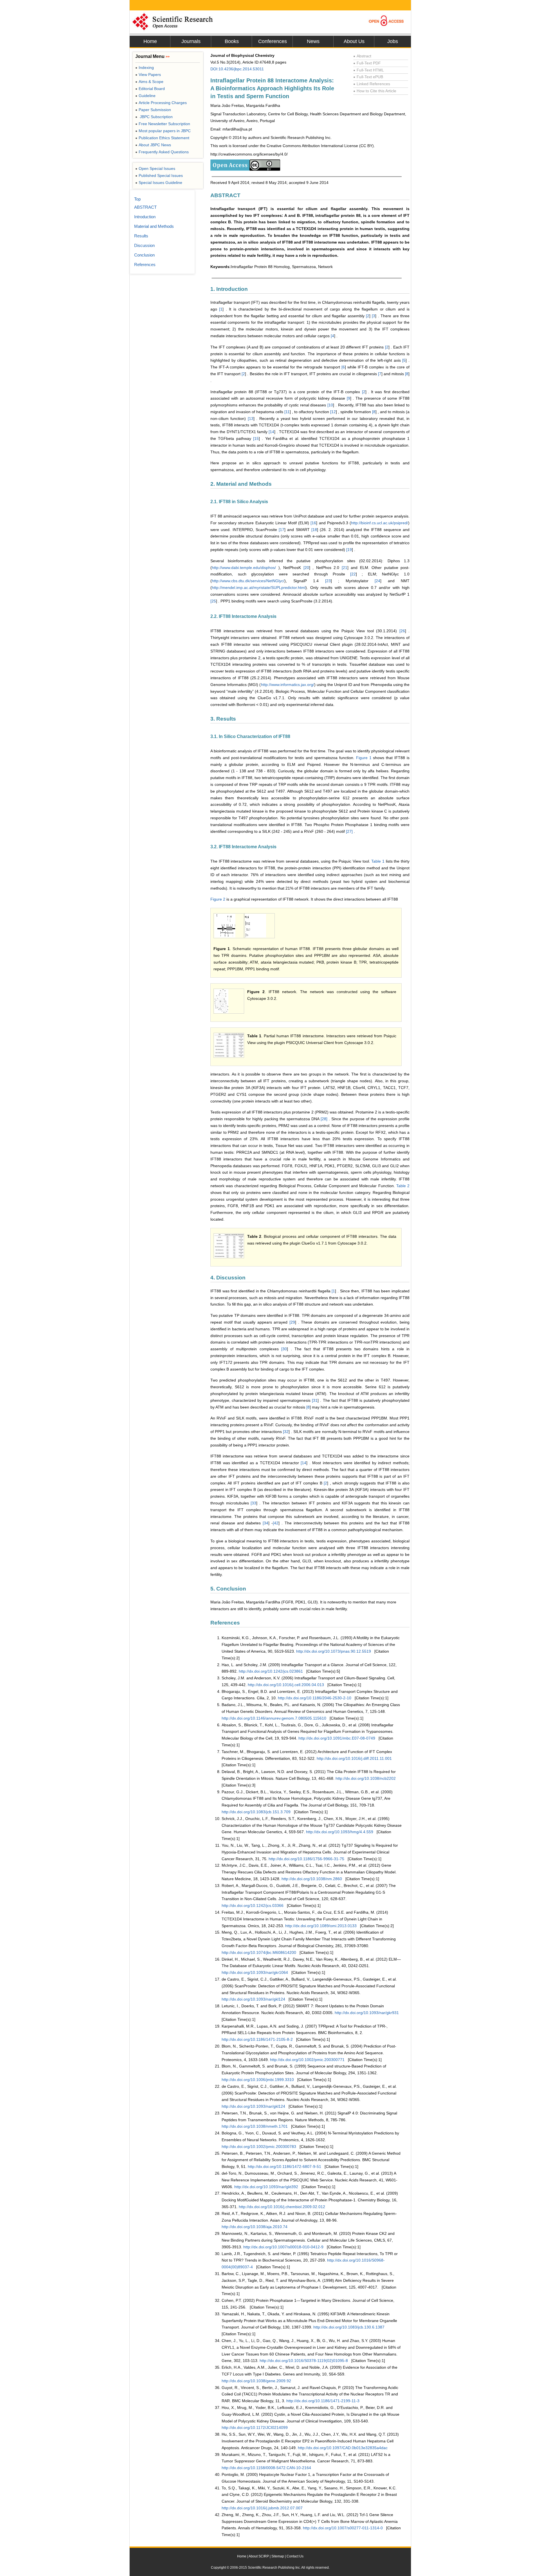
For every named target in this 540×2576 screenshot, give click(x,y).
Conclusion (144, 255)
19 (350, 550)
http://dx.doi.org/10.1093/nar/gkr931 (367, 2013)
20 (307, 568)
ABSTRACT (145, 207)
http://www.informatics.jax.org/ (288, 685)
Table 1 (378, 861)
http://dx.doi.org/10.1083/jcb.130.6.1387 (349, 2327)
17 (282, 530)
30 (285, 1349)
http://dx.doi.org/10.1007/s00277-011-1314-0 (343, 2528)
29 (293, 1322)
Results (141, 236)
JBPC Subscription (154, 117)
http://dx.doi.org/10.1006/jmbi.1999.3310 (258, 2080)
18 (315, 530)
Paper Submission (153, 110)
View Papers (148, 75)
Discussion (144, 245)
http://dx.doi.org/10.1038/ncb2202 (366, 1778)
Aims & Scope (149, 82)
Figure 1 (364, 758)
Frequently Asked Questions (162, 152)
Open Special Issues (155, 168)
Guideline (145, 96)
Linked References (372, 84)
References (145, 265)
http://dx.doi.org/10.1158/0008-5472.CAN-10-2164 (266, 2468)
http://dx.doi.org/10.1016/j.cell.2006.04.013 (286, 1685)
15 (256, 438)
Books (232, 41)
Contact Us (295, 2556)
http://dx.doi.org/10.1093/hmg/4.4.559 (340, 1832)
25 (214, 601)
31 (315, 1400)
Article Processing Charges (161, 103)
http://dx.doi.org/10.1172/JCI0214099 (255, 2427)
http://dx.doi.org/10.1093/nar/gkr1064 (255, 1972)
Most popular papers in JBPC (163, 131)
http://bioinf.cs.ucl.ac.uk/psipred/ (380, 523)
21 (345, 568)
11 (288, 412)
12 (334, 412)
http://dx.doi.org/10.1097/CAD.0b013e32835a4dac (343, 2448)
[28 (323, 1119)
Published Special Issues (159, 176)
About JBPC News (153, 145)
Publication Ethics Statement (162, 138)
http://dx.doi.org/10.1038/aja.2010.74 (255, 2227)
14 (272, 432)
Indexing (145, 68)
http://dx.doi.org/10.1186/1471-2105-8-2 (257, 2039)
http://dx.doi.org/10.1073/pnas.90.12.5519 (334, 1651)
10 (331, 405)
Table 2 (403, 1186)
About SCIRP (259, 2556)
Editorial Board (150, 89)
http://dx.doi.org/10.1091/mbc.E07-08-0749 (337, 1738)
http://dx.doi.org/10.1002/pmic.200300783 (259, 2147)
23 (328, 581)
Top (137, 199)
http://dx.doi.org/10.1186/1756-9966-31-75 (306, 1859)
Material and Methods (154, 226)
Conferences (273, 41)
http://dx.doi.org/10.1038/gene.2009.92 (256, 2381)
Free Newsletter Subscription (163, 124)
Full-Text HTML (369, 70)
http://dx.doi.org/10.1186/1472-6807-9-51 (284, 2166)
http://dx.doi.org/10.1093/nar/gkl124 (253, 1999)
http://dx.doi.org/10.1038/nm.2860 (312, 1879)
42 (276, 1523)
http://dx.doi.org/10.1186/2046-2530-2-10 (315, 1698)
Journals (191, 41)
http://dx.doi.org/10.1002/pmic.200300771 (307, 2060)
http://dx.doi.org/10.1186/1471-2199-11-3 (323, 2401)
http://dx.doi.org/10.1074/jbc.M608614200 (259, 1952)
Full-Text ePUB (368, 77)
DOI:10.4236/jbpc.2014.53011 (237, 69)
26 (403, 631)
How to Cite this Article (375, 91)
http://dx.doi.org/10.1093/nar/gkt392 (266, 2187)
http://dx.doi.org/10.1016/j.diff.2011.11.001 (354, 1758)
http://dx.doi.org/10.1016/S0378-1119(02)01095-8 (304, 2361)
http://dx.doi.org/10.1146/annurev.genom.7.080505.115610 (274, 1718)
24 (378, 581)
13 (251, 419)
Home (150, 41)
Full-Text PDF (367, 63)
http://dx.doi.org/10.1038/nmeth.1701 (255, 2126)
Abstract (362, 56)
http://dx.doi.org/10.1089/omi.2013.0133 (321, 1926)
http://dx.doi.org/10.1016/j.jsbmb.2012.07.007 (262, 2508)
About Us (354, 41)
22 (354, 574)
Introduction (145, 217)
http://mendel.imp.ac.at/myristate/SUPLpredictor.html (259, 588)
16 (314, 523)
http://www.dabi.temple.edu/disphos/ (244, 568)
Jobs (393, 41)
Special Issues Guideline (159, 183)
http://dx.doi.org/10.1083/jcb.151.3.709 (256, 1812)
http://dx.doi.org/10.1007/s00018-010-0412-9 (283, 2247)
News (313, 41)
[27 (349, 831)
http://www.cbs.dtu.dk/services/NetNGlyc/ (248, 581)
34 (266, 1523)
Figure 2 (218, 899)
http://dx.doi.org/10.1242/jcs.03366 (253, 1905)
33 (254, 1503)
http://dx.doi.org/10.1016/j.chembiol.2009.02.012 (282, 2207)
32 (286, 1432)
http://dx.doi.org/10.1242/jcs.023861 (271, 1671)
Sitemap (278, 2556)
